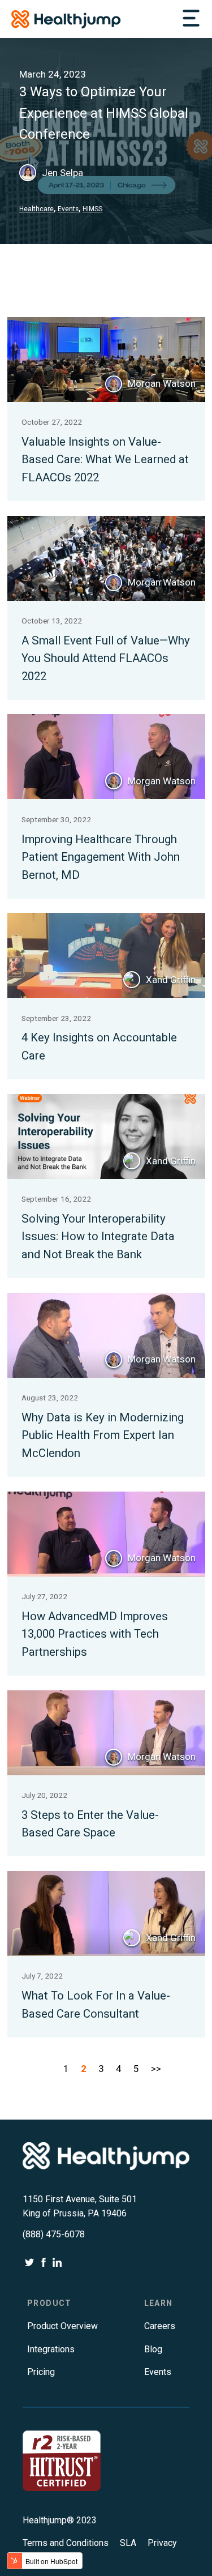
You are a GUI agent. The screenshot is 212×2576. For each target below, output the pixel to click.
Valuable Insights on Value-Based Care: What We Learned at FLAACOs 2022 (105, 460)
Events (68, 209)
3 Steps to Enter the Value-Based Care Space (90, 1824)
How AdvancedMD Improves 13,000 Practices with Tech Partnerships (95, 1634)
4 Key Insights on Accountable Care (99, 1046)
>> (156, 2069)
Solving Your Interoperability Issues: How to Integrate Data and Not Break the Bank (98, 1236)
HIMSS (92, 209)
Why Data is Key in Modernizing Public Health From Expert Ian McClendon (103, 1435)
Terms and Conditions (67, 2543)
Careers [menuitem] (160, 2326)
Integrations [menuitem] (51, 2349)
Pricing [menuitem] (41, 2372)
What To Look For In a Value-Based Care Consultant (96, 2005)
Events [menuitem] (158, 2372)
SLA (129, 2543)
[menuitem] (49, 2303)
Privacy (163, 2543)
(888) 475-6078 (54, 2234)
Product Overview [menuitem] (62, 2326)
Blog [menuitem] (153, 2349)
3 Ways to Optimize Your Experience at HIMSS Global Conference (104, 113)
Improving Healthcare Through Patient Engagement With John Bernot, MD (101, 857)
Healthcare (36, 209)
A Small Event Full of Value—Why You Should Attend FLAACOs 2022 (106, 658)
